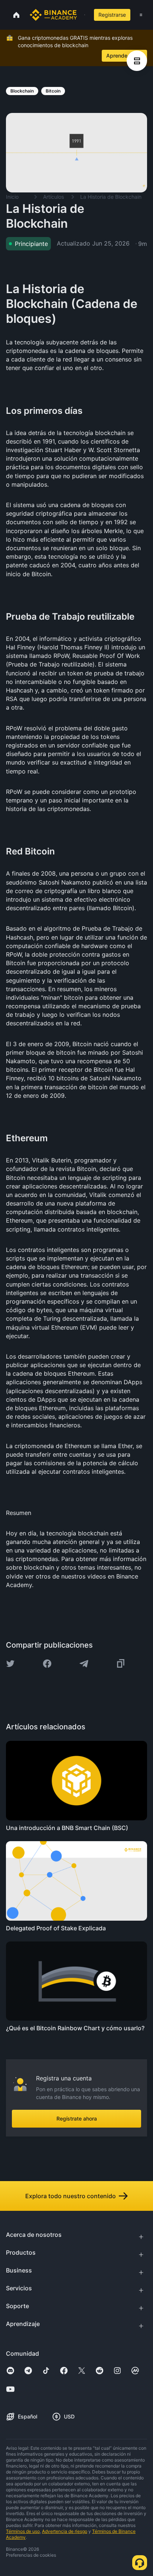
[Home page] (53, 15)
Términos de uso (23, 2531)
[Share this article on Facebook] (47, 1664)
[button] (141, 15)
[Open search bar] (82, 15)
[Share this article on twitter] (10, 1664)
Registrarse (112, 15)
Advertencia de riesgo (65, 2531)
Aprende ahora (124, 56)
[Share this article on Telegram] (84, 1664)
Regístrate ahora (77, 2118)
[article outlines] (137, 61)
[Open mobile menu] (141, 15)
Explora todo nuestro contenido (71, 2196)
